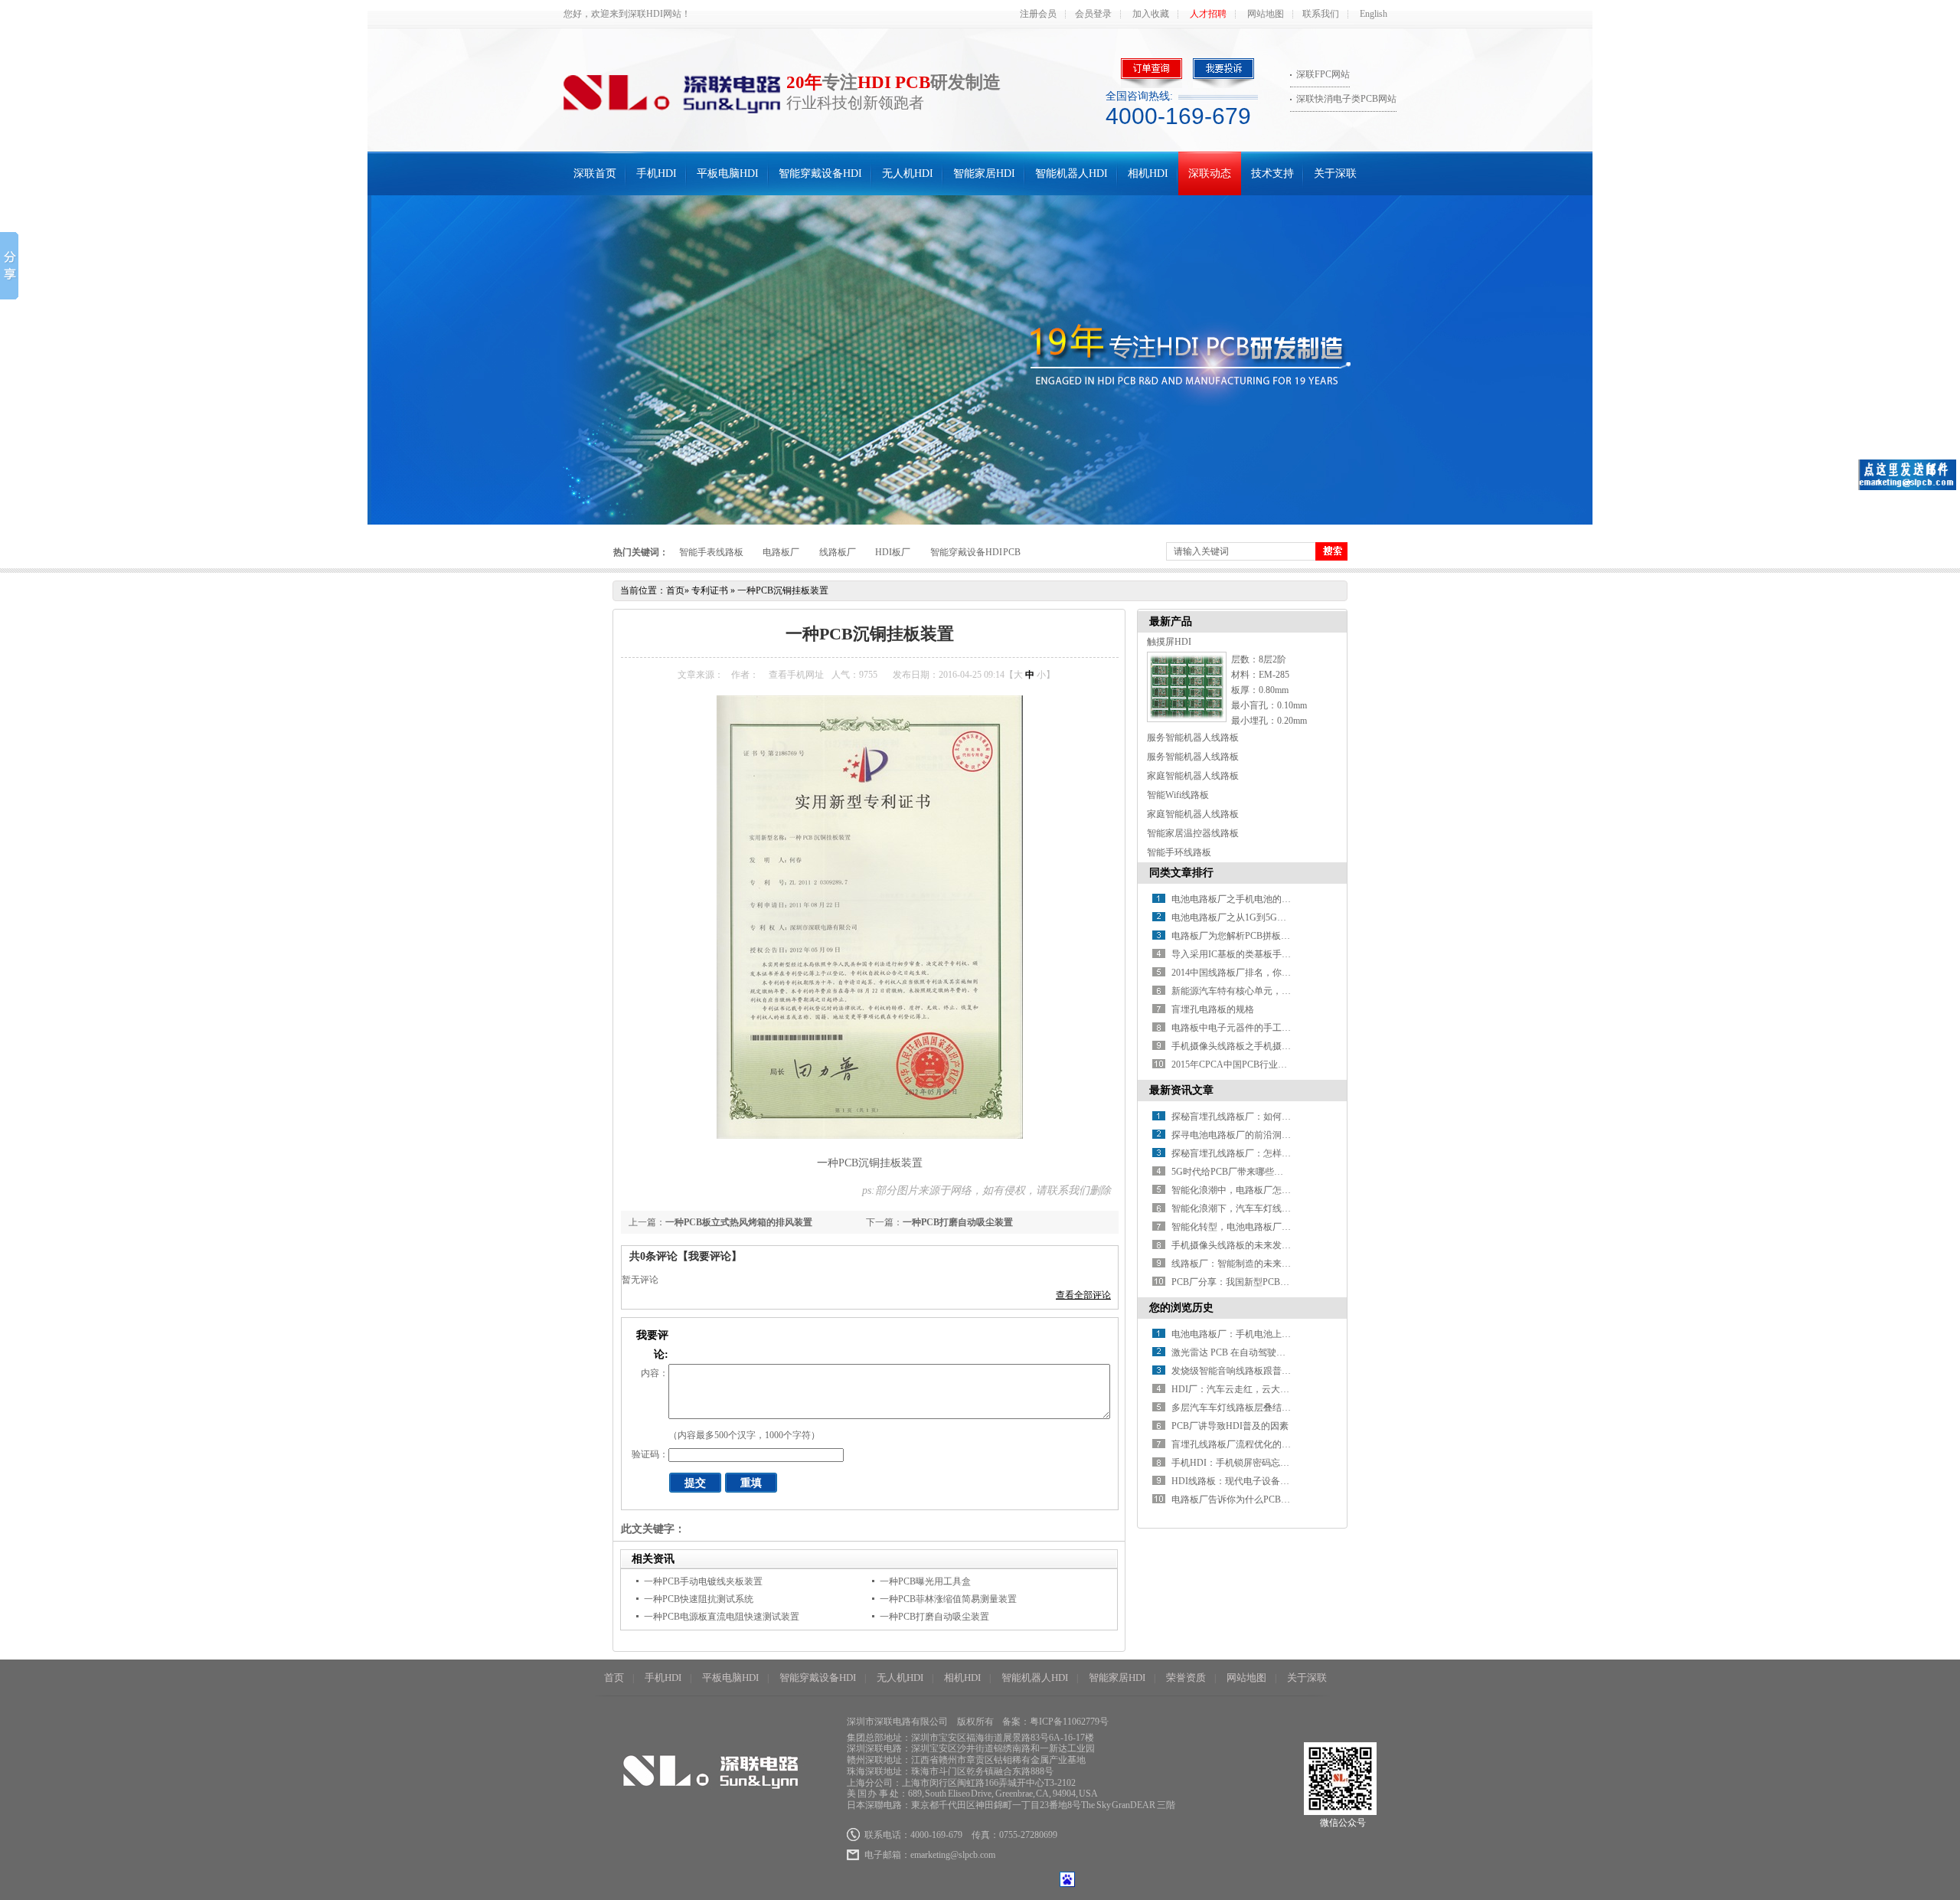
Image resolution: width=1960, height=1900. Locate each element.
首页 (675, 590)
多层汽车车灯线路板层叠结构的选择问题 (1254, 1408)
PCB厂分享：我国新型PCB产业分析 (1244, 1282)
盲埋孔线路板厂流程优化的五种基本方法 (1254, 1444)
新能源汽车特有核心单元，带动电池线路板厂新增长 (1277, 991)
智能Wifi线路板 (1178, 795)
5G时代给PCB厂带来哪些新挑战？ (1241, 1172)
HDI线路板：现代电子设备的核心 (1240, 1481)
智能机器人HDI (1071, 173)
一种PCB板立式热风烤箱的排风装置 (739, 1222)
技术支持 (1272, 173)
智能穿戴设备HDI (820, 173)
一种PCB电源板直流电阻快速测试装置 (722, 1617)
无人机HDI (908, 173)
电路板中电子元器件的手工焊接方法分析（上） (1268, 1028)
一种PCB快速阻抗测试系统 (699, 1599)
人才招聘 (1208, 14)
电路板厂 (781, 552)
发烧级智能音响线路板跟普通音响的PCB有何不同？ (1277, 1371)
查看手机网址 (796, 675)
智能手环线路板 (1179, 852)
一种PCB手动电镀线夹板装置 (703, 1581)
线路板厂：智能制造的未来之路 (1236, 1264)
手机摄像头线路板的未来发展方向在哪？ (1254, 1245)
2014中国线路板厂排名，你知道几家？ (1249, 973)
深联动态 (1210, 173)
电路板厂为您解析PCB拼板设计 (1235, 936)
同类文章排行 (1181, 873)
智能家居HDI (984, 173)
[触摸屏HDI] (1187, 719)
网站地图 (1266, 14)
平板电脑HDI (728, 173)
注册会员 (1038, 14)
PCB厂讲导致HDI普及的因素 (1230, 1426)
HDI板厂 (893, 552)
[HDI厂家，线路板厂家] (980, 360)
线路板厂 (838, 552)
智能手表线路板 (711, 552)
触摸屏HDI (1169, 642)
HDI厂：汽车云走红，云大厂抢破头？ (1249, 1389)
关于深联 (1335, 173)
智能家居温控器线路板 (1193, 833)
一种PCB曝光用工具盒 (925, 1581)
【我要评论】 (710, 1256)
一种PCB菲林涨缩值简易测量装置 (948, 1599)
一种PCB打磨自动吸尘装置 (958, 1222)
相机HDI (1148, 173)
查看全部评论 (1083, 1295)
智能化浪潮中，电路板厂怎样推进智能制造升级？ (1272, 1190)
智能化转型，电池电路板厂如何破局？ (1249, 1227)
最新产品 (1171, 621)
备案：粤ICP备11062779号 (1055, 1722)
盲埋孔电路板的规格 (1213, 1009)
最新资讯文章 (1181, 1090)
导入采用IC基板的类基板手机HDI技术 (1249, 954)
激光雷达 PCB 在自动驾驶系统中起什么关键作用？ (1274, 1352)
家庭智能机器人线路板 (1193, 776)
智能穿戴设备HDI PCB (976, 552)
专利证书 (710, 590)
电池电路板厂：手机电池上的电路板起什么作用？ (1272, 1334)
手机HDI (657, 173)
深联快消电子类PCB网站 (1346, 99)
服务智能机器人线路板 (1193, 737)
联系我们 (1321, 14)
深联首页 (595, 173)
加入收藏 (1151, 14)
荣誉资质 (1186, 1678)
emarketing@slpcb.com (953, 1855)
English (1374, 14)
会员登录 (1093, 14)
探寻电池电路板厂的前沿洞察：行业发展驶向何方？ (1277, 1135)
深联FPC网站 (1323, 74)
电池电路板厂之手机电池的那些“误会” (1249, 899)
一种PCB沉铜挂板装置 (783, 590)
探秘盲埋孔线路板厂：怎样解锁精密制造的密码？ (1272, 1153)
